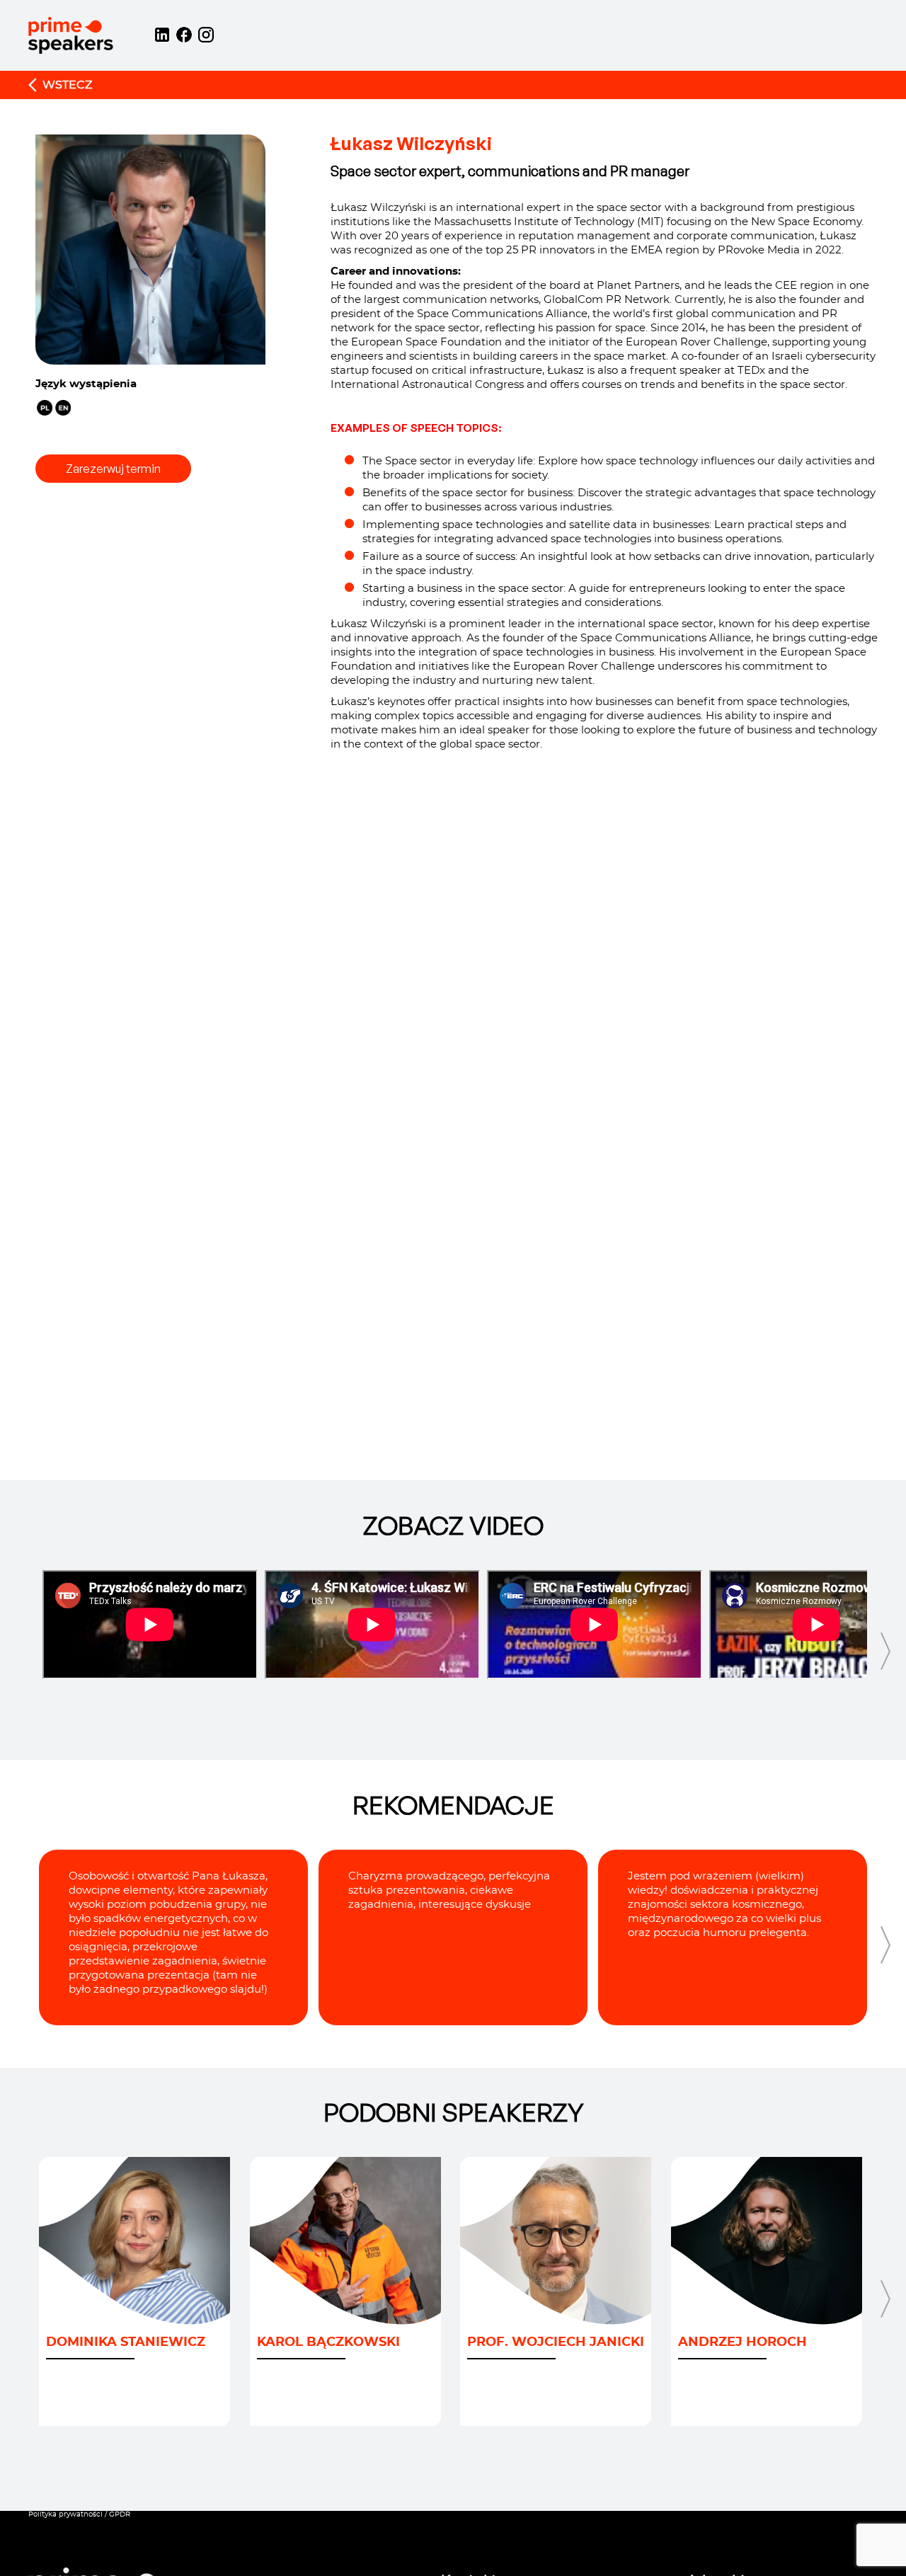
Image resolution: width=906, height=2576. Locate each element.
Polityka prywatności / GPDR (79, 2514)
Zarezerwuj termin (113, 469)
